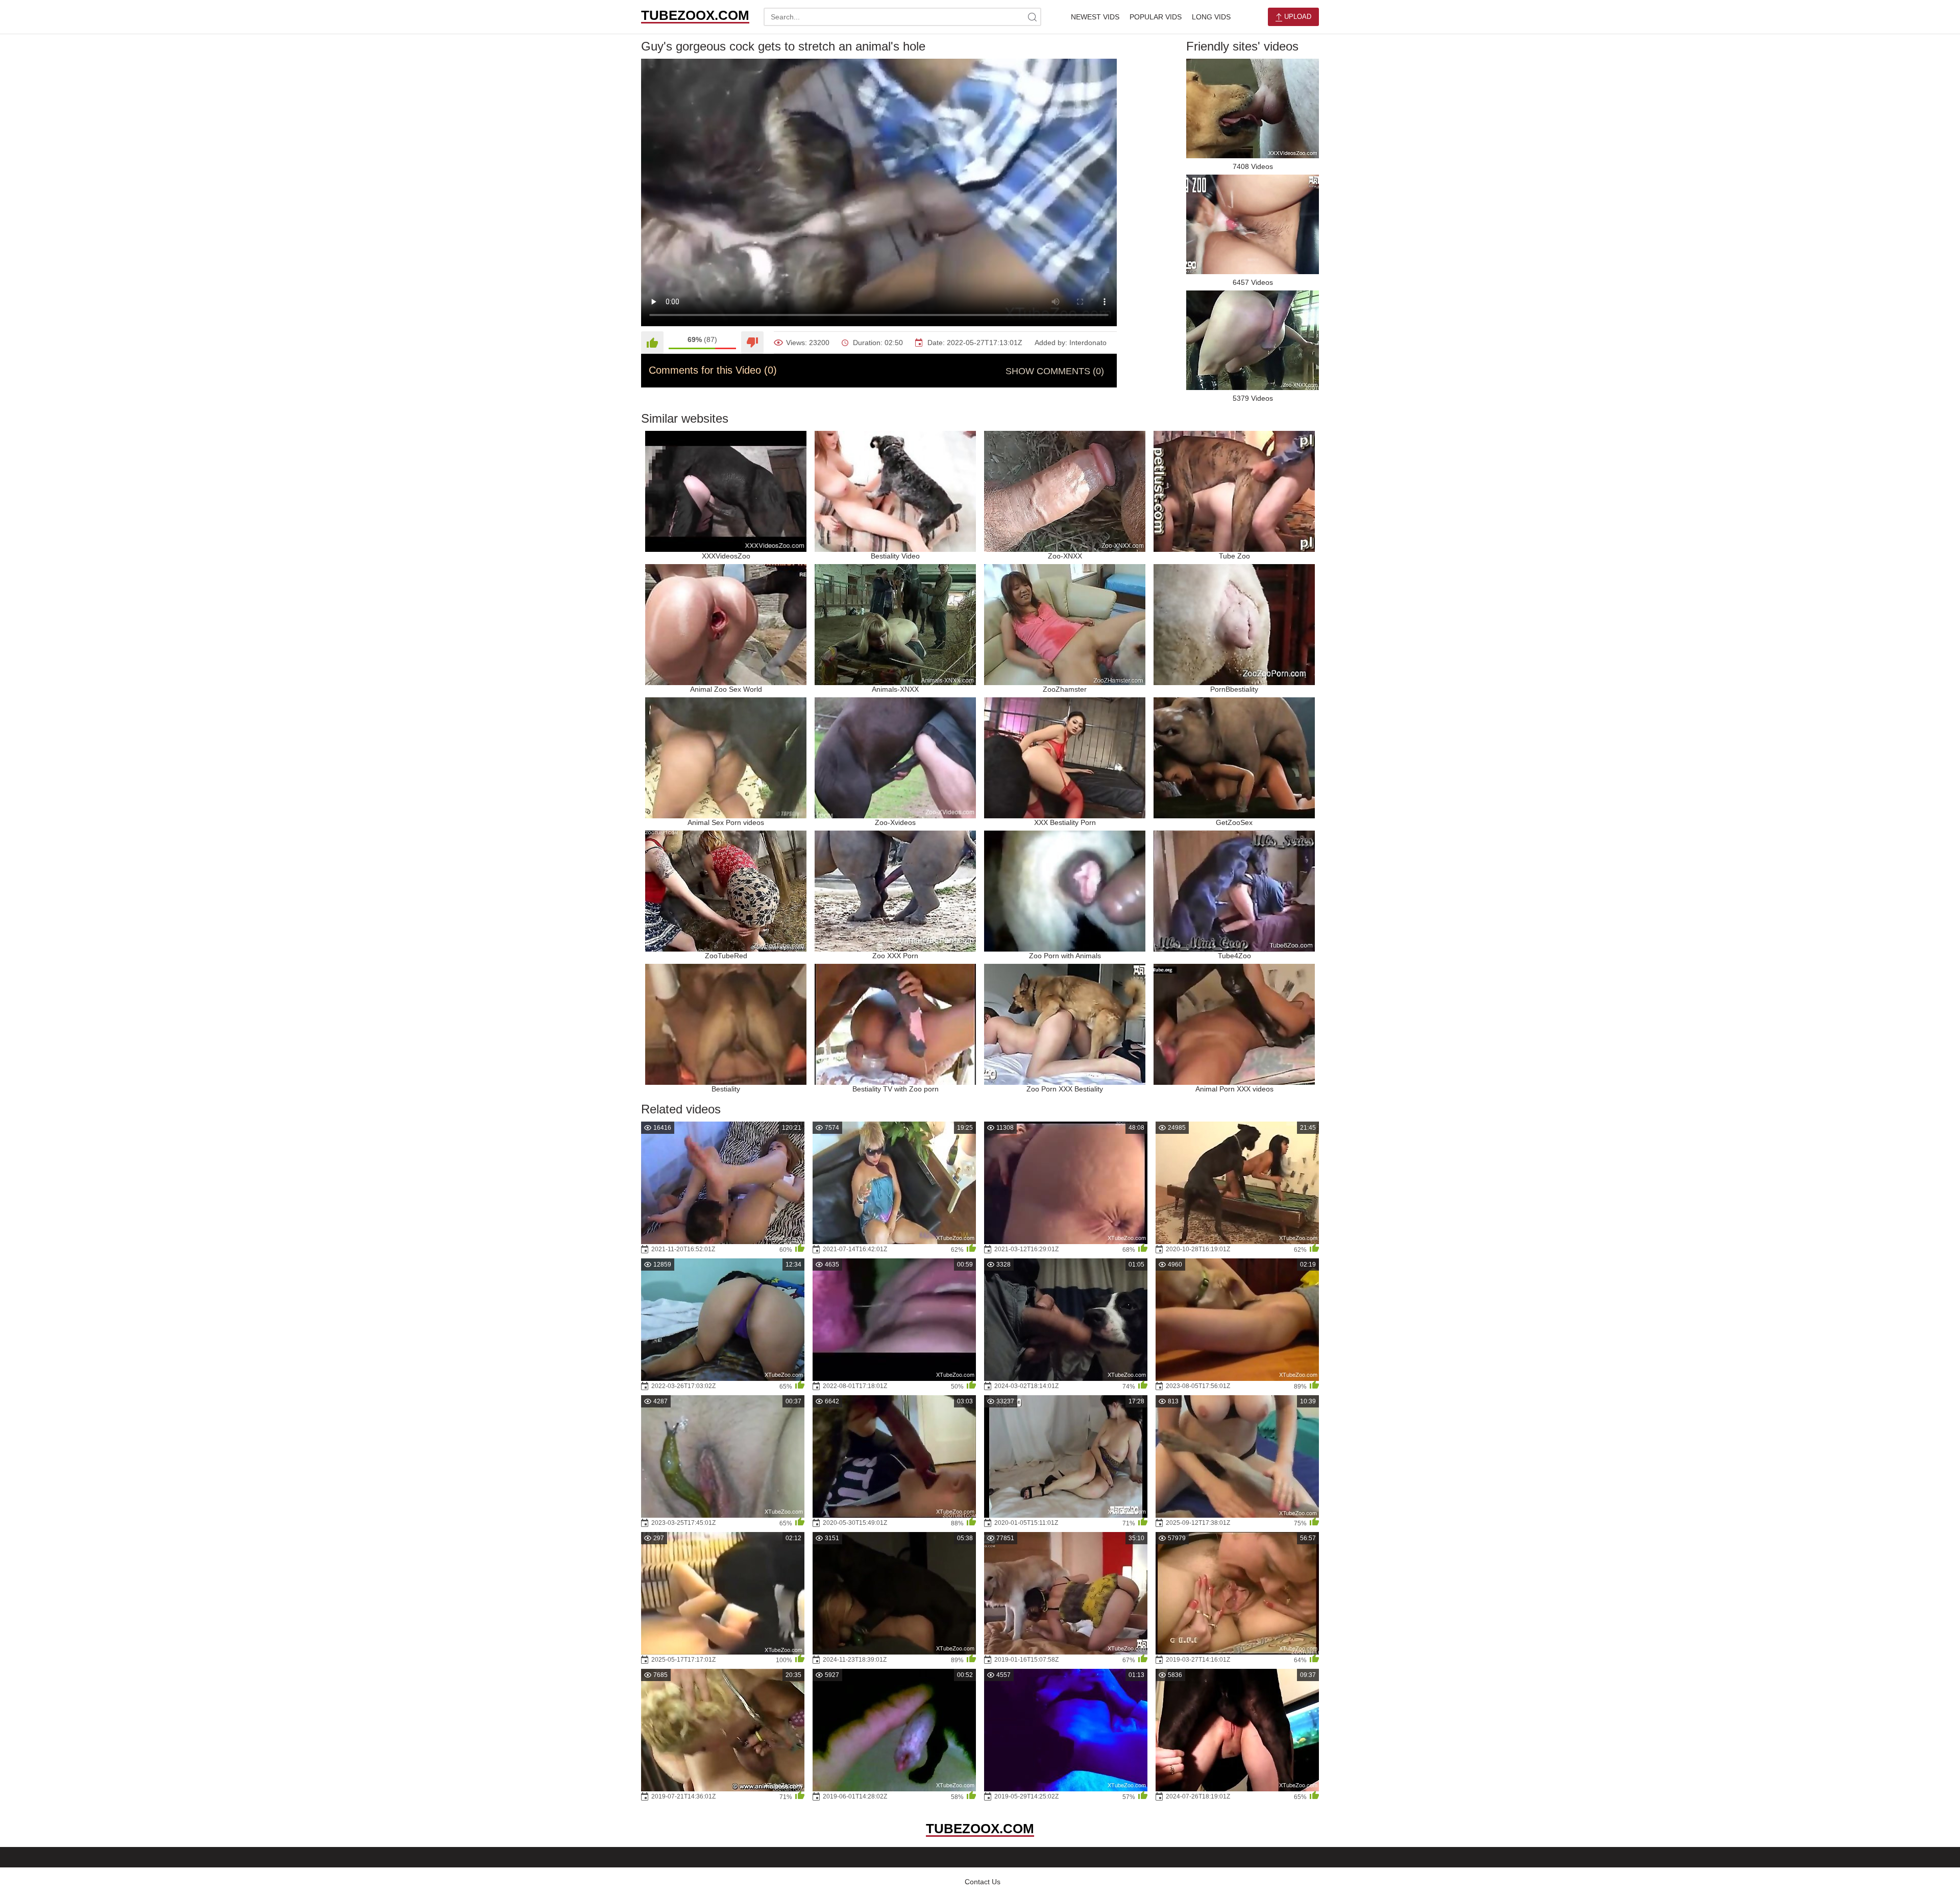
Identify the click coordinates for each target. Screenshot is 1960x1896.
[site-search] (1032, 17)
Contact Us (983, 1882)
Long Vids (1211, 17)
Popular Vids (1156, 17)
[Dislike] (752, 343)
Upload (1297, 17)
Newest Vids (1095, 17)
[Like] (652, 343)
